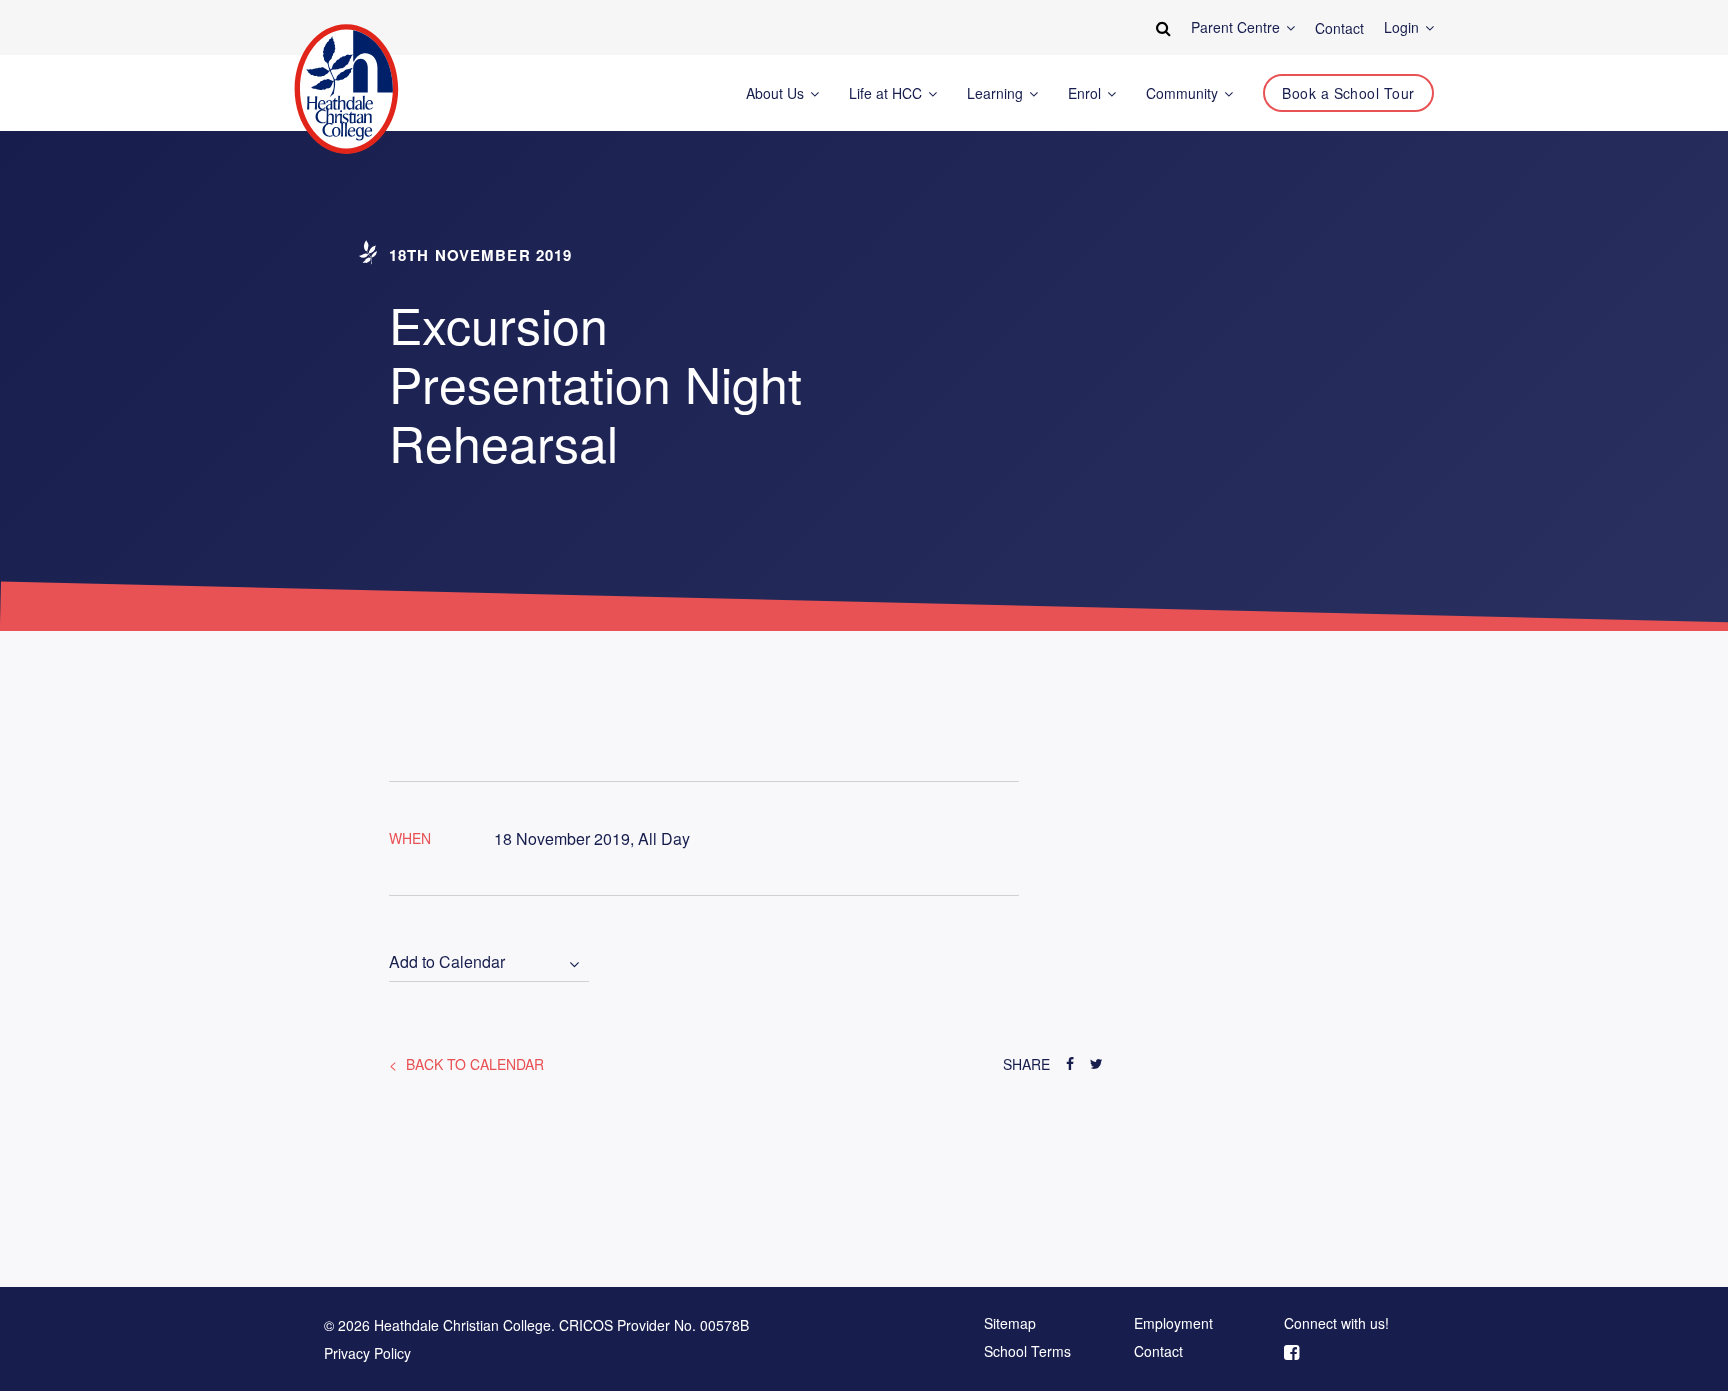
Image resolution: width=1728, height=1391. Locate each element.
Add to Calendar (447, 962)
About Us (777, 93)
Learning (997, 93)
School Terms (1027, 1352)
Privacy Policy (367, 1353)
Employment (1173, 1324)
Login (1403, 27)
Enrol (1086, 93)
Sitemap (1010, 1324)
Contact (1158, 1352)
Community (1184, 93)
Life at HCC (887, 93)
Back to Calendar (473, 1064)
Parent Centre (1237, 27)
